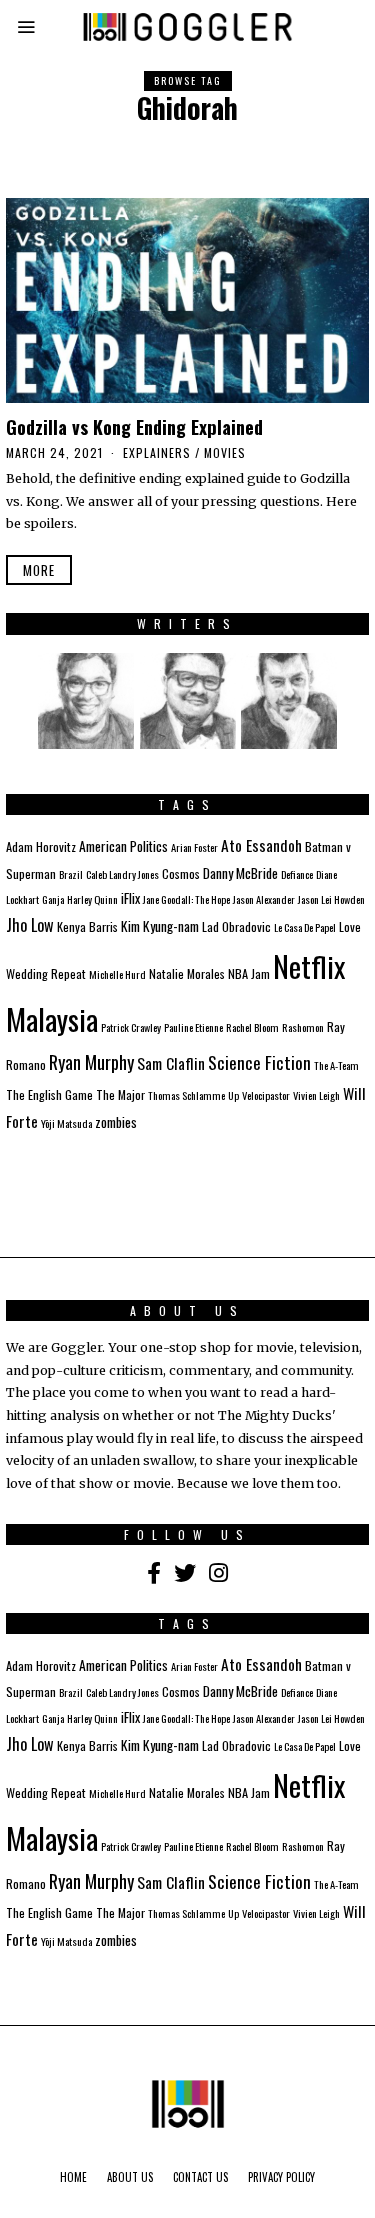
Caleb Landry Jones (122, 874)
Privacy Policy (281, 2177)
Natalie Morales (187, 973)
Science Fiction (259, 1062)
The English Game (49, 1094)
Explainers (157, 452)
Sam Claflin (171, 1063)
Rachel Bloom (252, 1027)
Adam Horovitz (41, 846)
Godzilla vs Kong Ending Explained (134, 426)
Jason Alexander (264, 899)
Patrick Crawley (131, 1027)
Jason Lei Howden (331, 899)
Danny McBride (240, 873)
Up (233, 1095)
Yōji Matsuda (66, 1123)
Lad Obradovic (236, 926)
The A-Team (336, 1065)
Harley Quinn (92, 899)
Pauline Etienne (193, 1027)
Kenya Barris (87, 926)
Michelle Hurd (117, 974)
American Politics (123, 846)
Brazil (71, 874)
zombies (116, 1122)
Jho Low (30, 925)
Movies (225, 452)
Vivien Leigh (316, 1095)
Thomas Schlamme (186, 1095)
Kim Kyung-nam (160, 926)
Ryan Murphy (91, 1061)
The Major (120, 1094)
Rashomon (303, 1027)
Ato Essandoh (261, 845)
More (39, 570)
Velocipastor (266, 1095)
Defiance (297, 874)
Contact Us (200, 2177)
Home (73, 2177)
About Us (130, 2177)
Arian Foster (194, 847)
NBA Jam (249, 973)
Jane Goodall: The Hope (186, 899)
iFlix (130, 898)
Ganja (53, 899)
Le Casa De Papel (305, 927)
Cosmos (181, 873)
